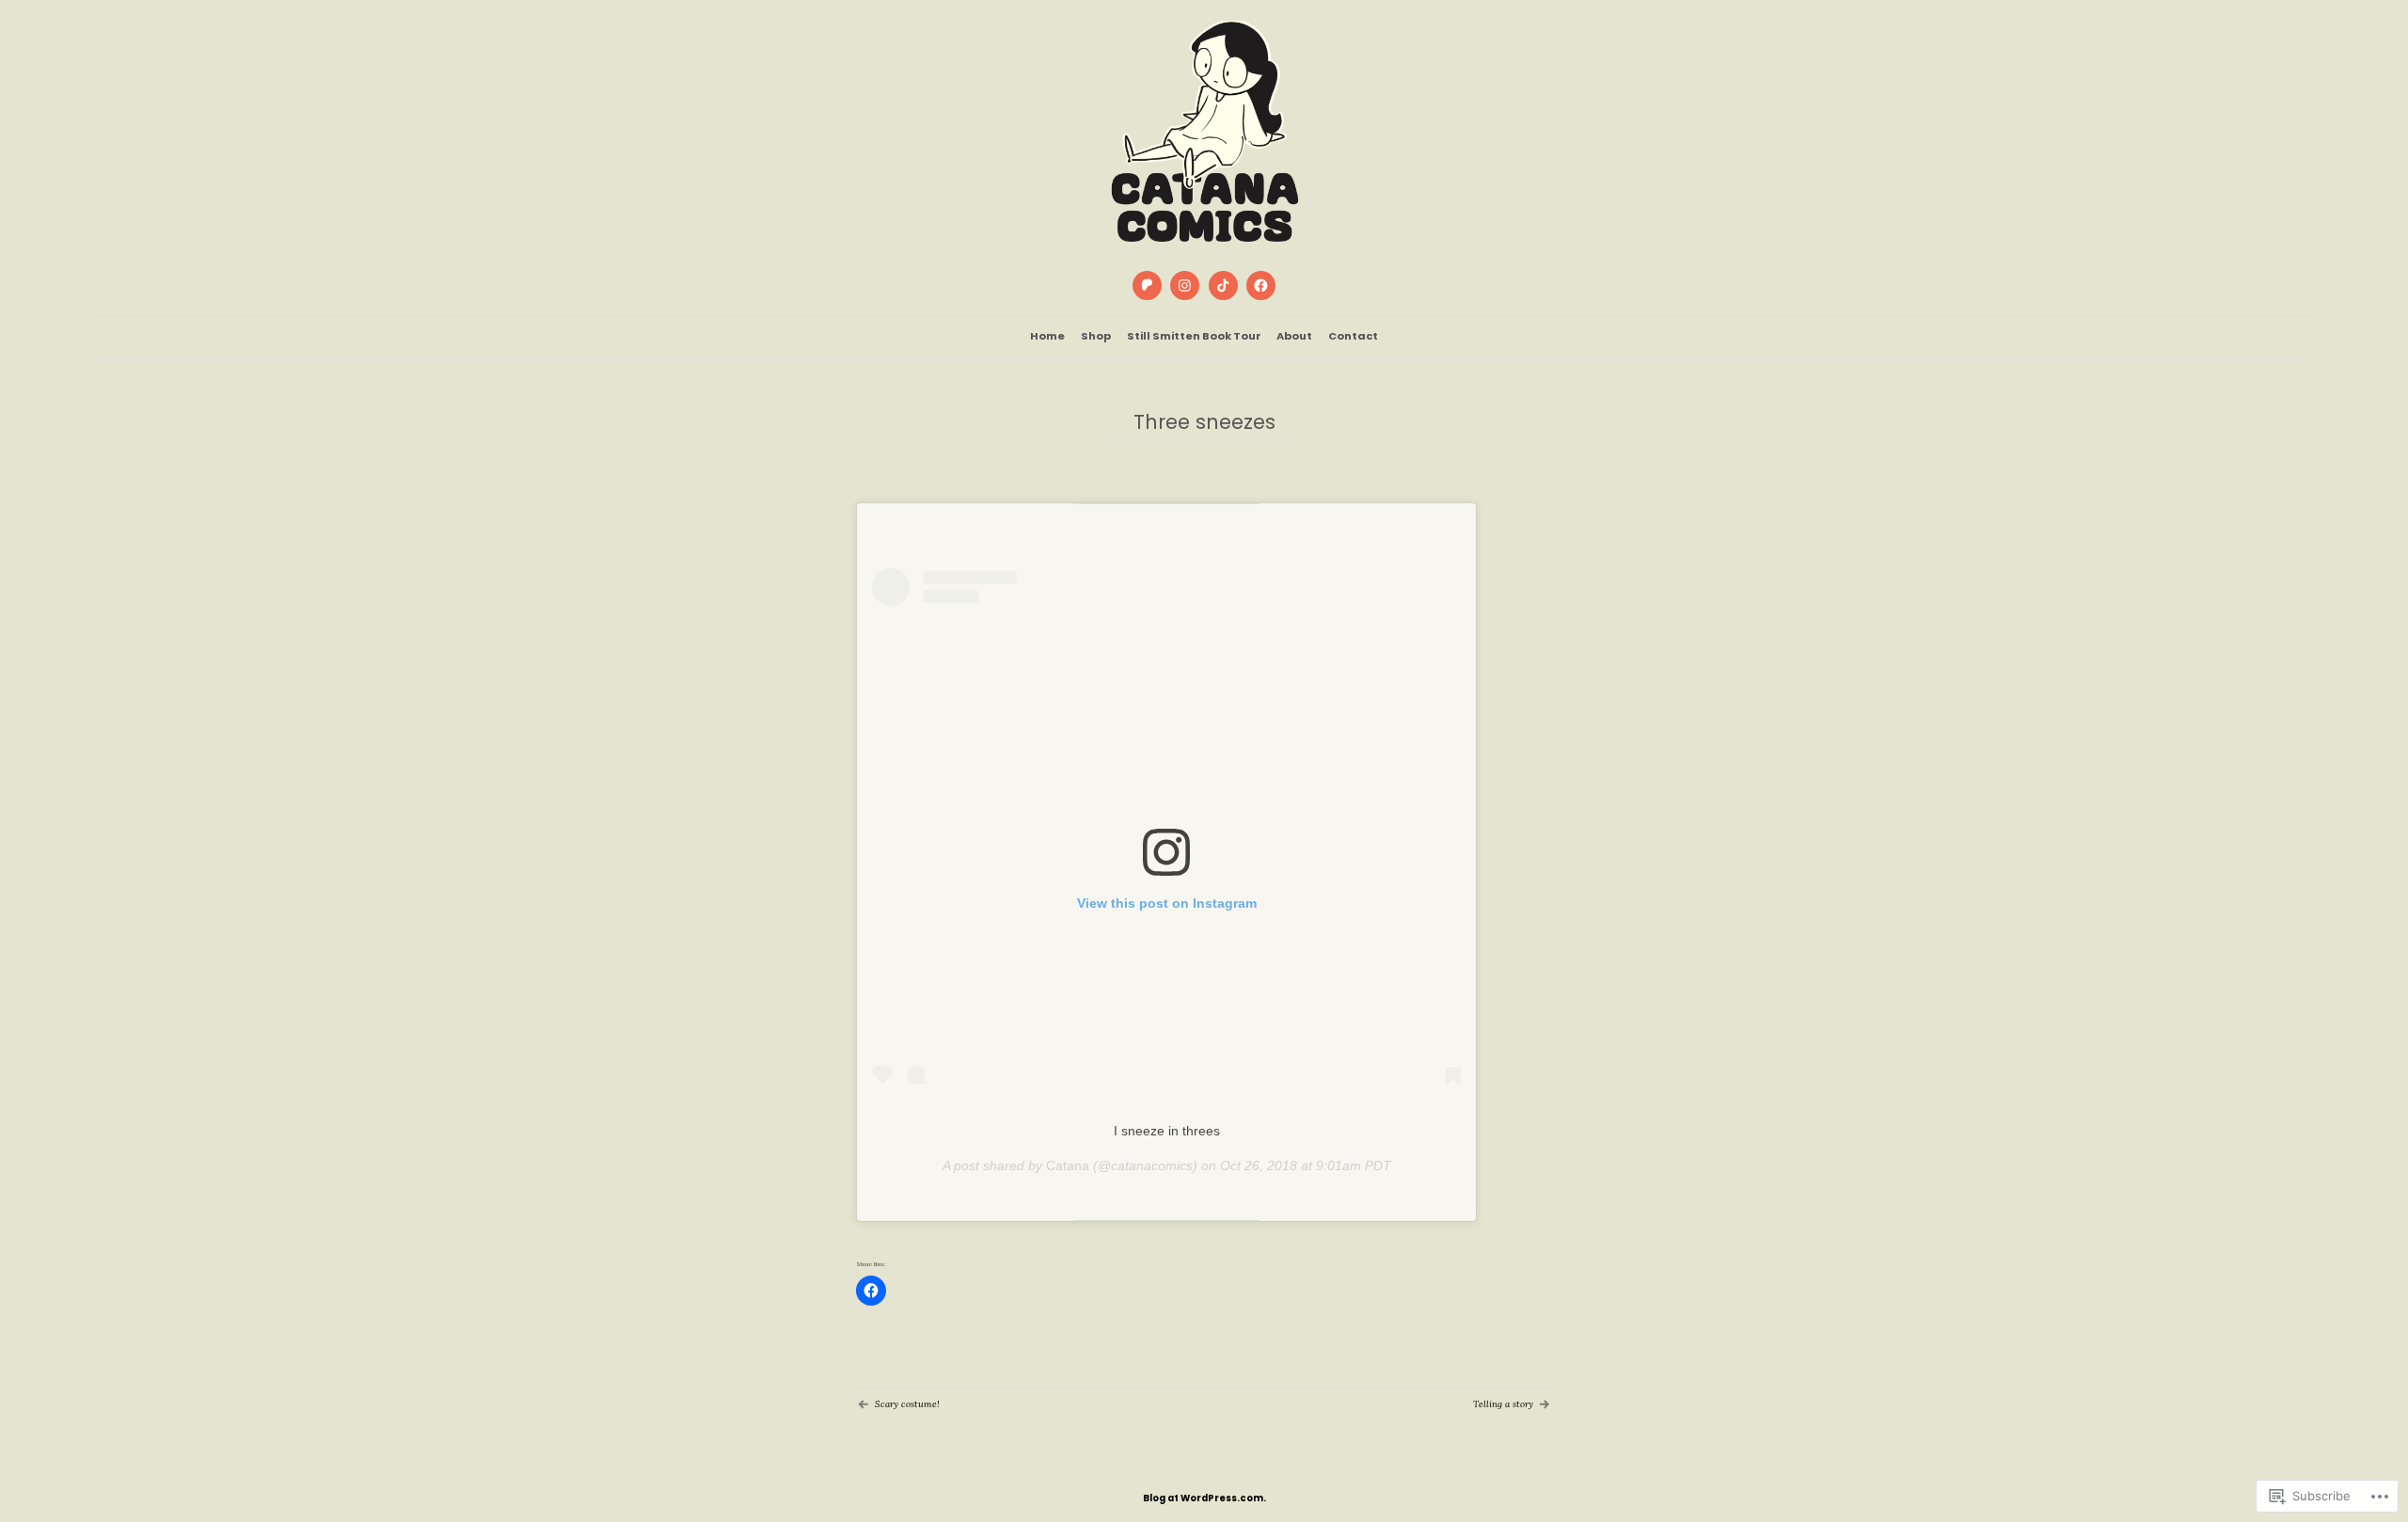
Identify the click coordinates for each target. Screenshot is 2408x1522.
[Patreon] (1147, 285)
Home (1047, 336)
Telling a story (1503, 1404)
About (1294, 336)
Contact (1353, 336)
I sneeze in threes (1167, 1131)
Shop (1096, 336)
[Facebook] (1260, 285)
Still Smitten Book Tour (1194, 336)
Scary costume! (907, 1404)
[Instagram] (1185, 285)
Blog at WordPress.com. (1204, 1498)
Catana (1068, 1165)
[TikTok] (1223, 285)
